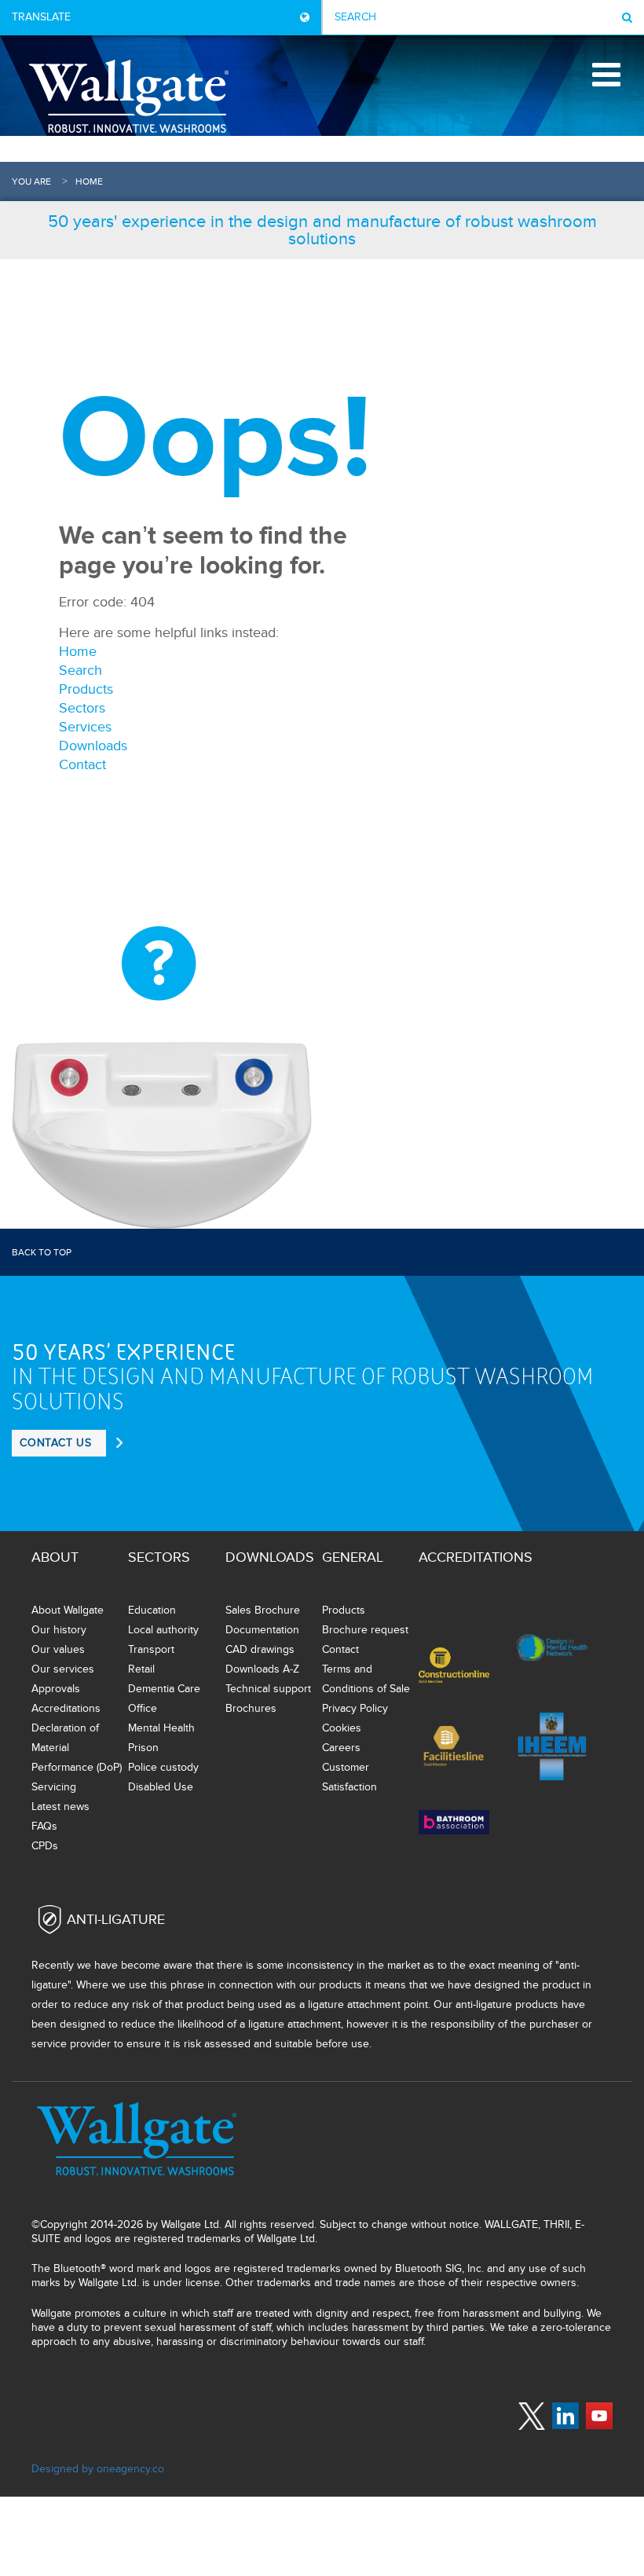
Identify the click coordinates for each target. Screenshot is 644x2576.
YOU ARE (31, 181)
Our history (59, 1630)
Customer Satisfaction (349, 1777)
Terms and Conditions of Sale (366, 1679)
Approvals (56, 1689)
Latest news (60, 1806)
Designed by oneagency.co (98, 2469)
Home (78, 652)
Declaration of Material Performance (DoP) (77, 1748)
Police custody (163, 1767)
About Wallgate (68, 1610)
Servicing (54, 1787)
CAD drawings (260, 1649)
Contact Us (56, 1443)
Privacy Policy (355, 1708)
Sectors (82, 708)
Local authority (163, 1630)
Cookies (342, 1728)
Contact (82, 765)
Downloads (93, 746)
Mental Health (161, 1728)
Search (80, 671)
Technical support (268, 1689)
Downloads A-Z (262, 1669)
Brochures (251, 1708)
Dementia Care (164, 1689)
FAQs (44, 1826)
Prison (143, 1748)
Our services (63, 1669)
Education (152, 1610)
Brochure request (365, 1630)
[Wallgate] (129, 96)
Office (143, 1708)
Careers (341, 1748)
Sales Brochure (263, 1610)
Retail (141, 1669)
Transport (151, 1649)
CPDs (45, 1846)
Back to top (42, 1252)
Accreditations (66, 1708)
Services (85, 727)
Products (86, 689)
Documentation (262, 1630)
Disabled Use (161, 1787)
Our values (58, 1649)
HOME (89, 181)
